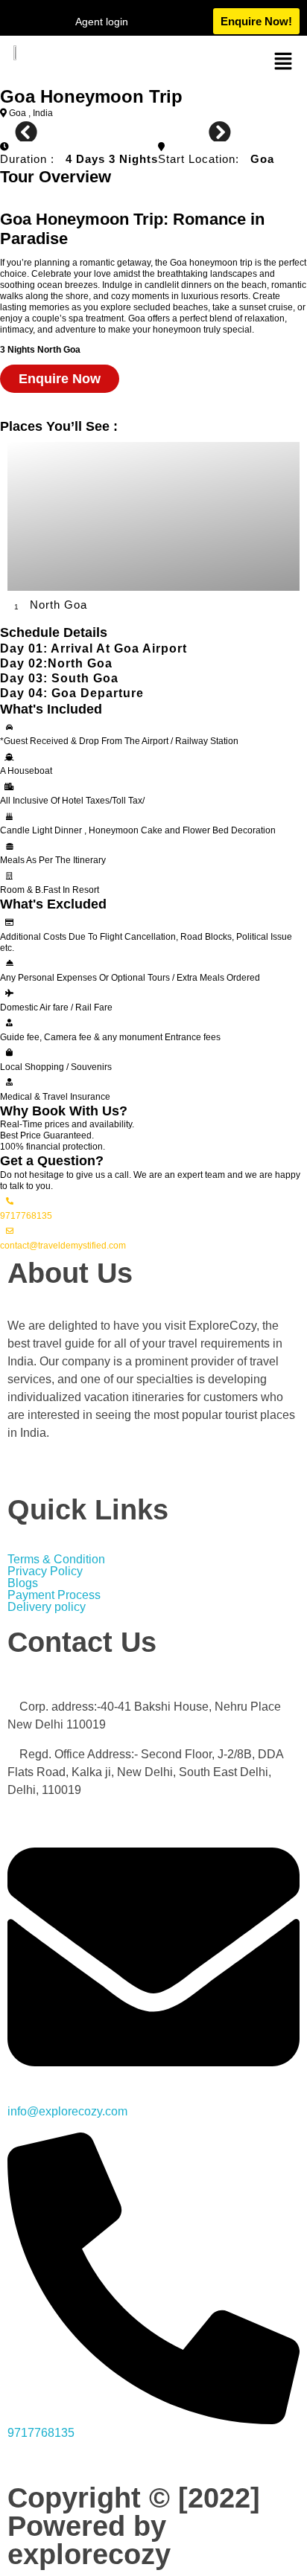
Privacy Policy (45, 1571)
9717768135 (26, 1216)
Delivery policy (48, 1607)
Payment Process (54, 1595)
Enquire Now (60, 379)
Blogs (23, 1583)
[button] (283, 60)
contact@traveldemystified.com (63, 1246)
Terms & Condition (56, 1560)
